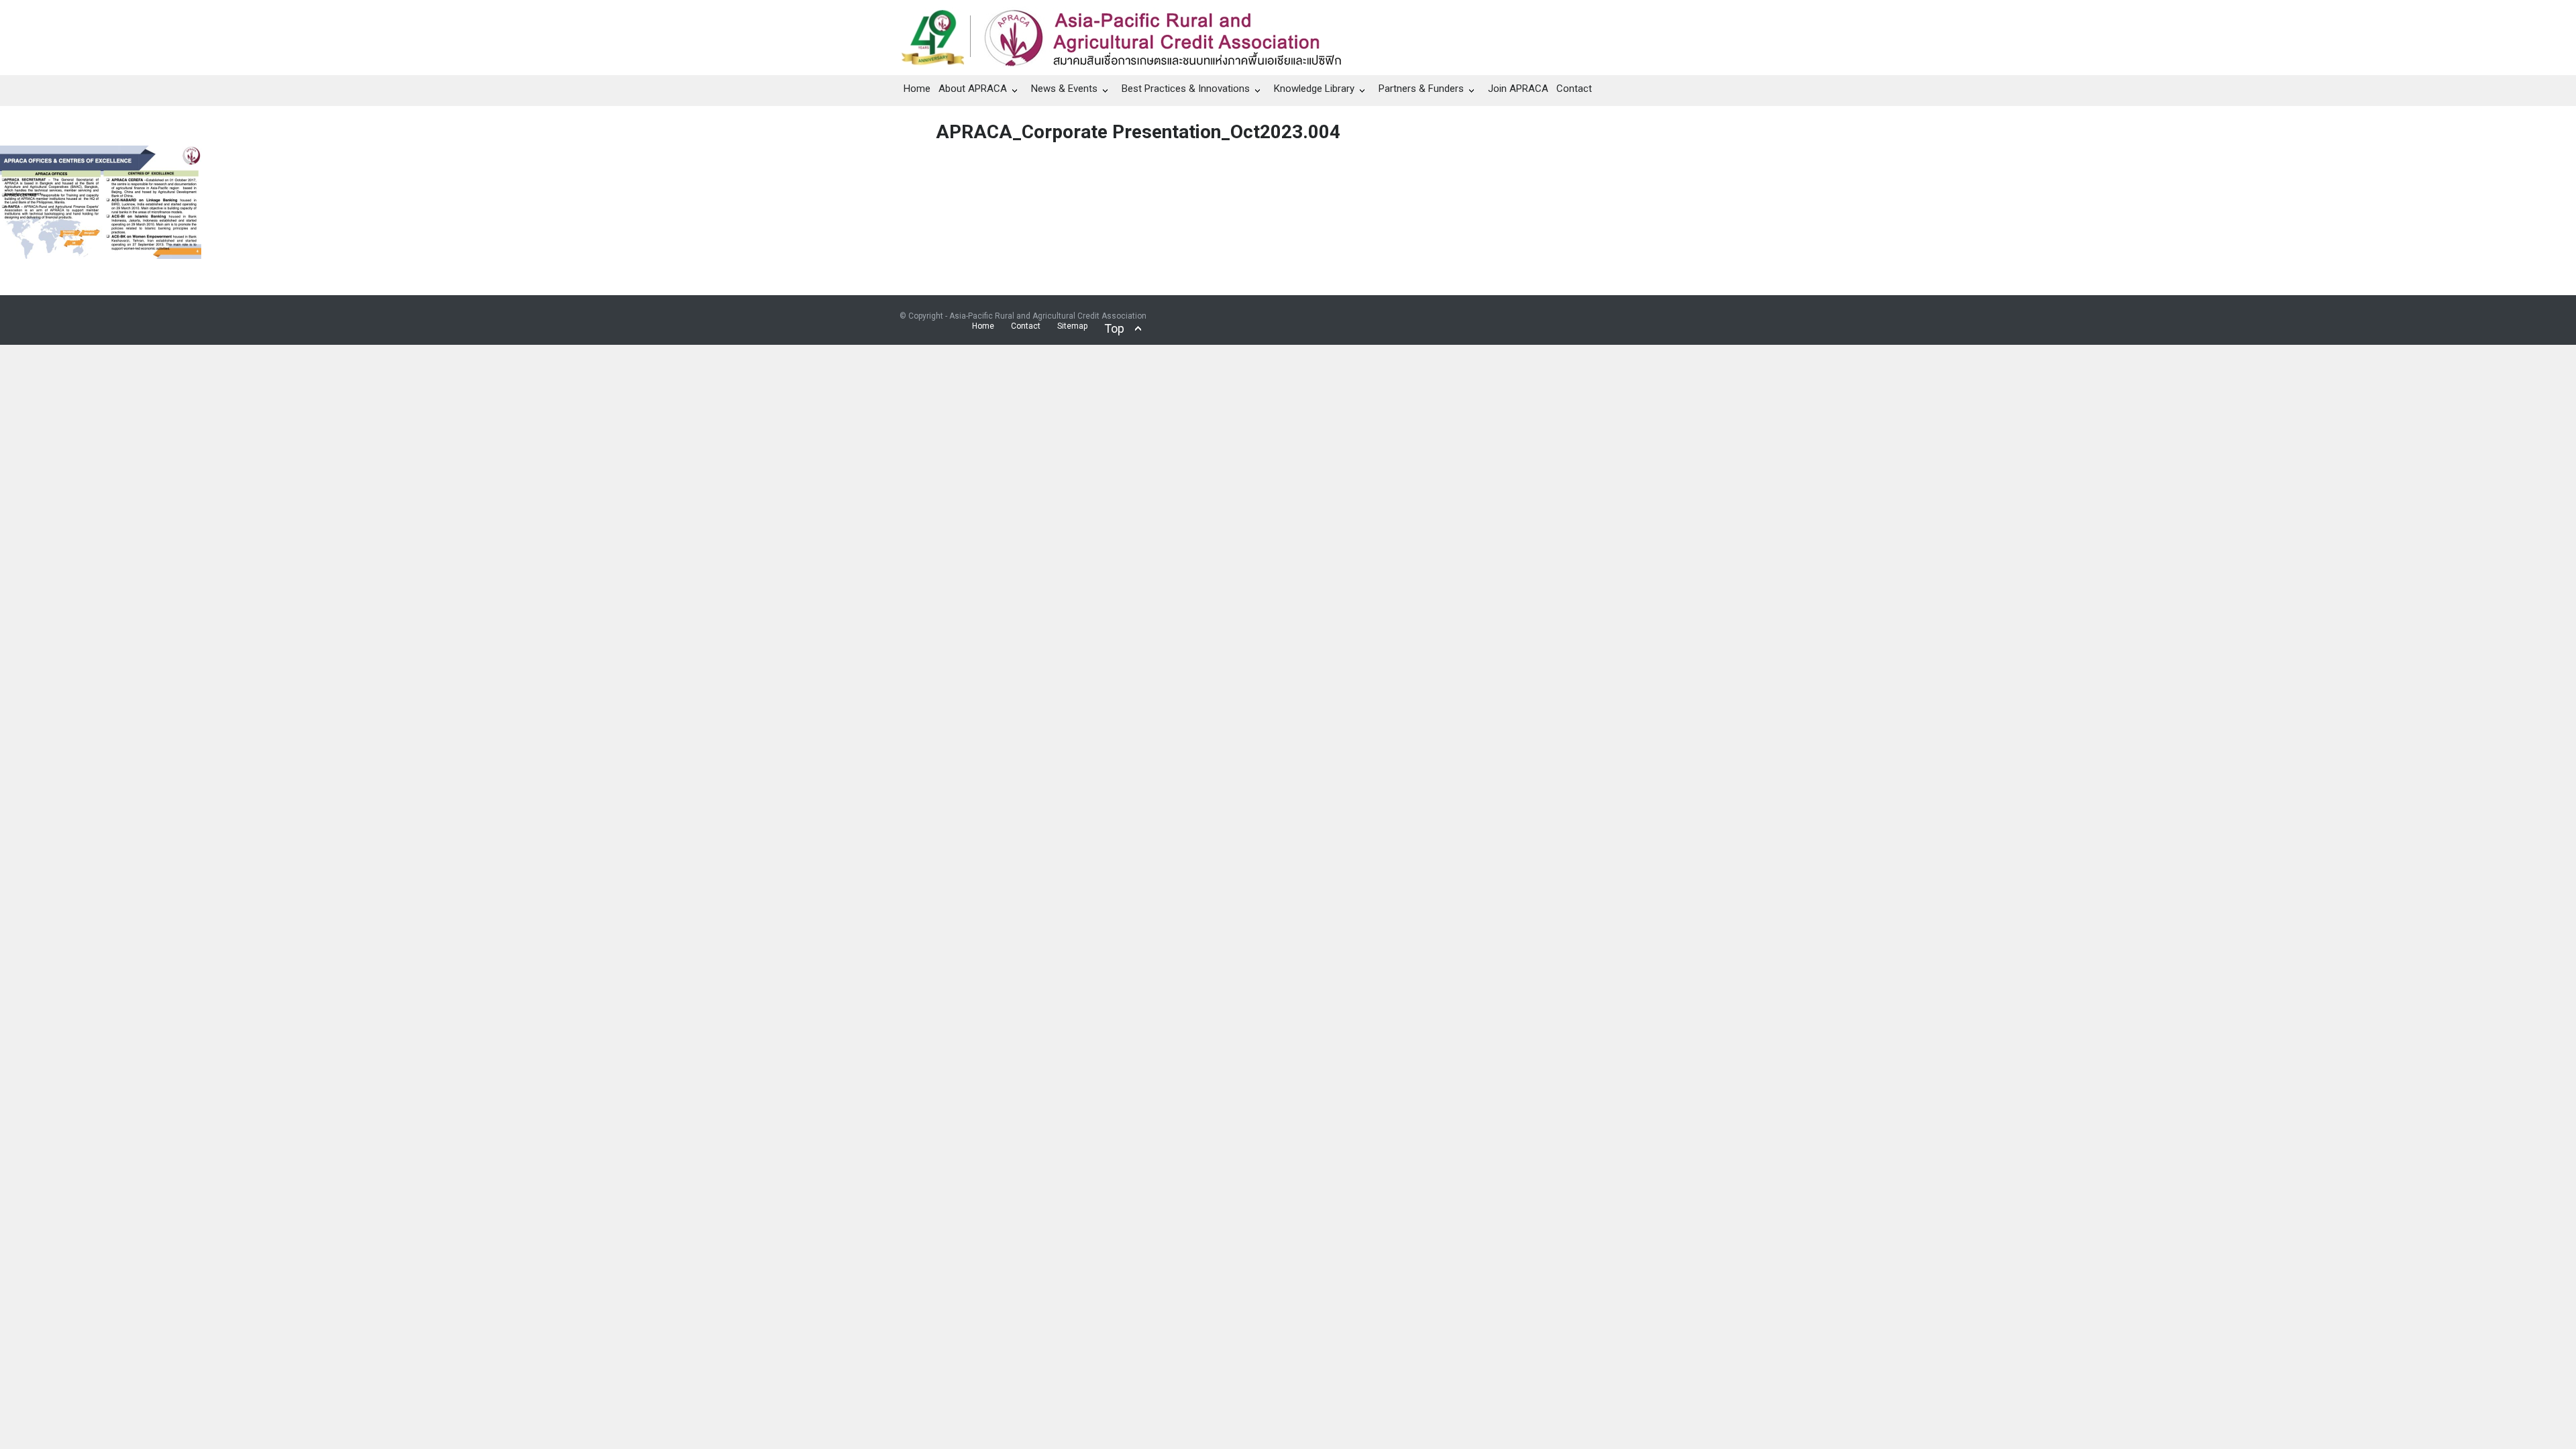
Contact (1574, 89)
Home (917, 89)
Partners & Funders (1421, 89)
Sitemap (1072, 326)
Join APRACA (1518, 89)
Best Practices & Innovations (1186, 89)
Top (1114, 328)
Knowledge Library (1314, 89)
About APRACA (973, 89)
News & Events (1064, 89)
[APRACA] (1128, 34)
